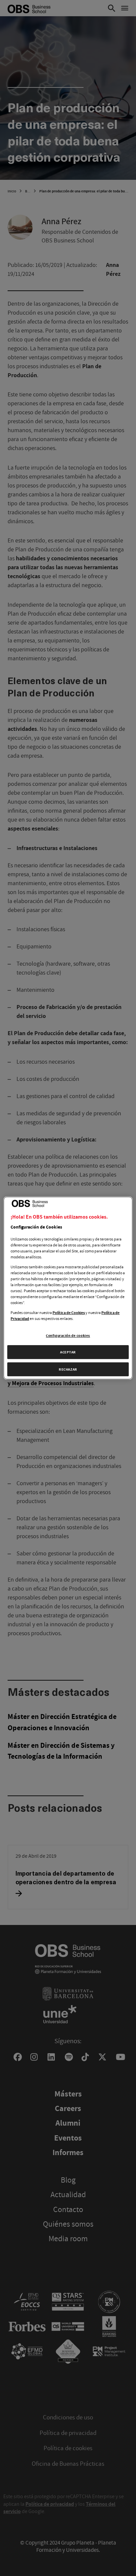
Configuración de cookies (68, 1335)
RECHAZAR (68, 1369)
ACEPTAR (68, 1352)
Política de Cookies (69, 1313)
